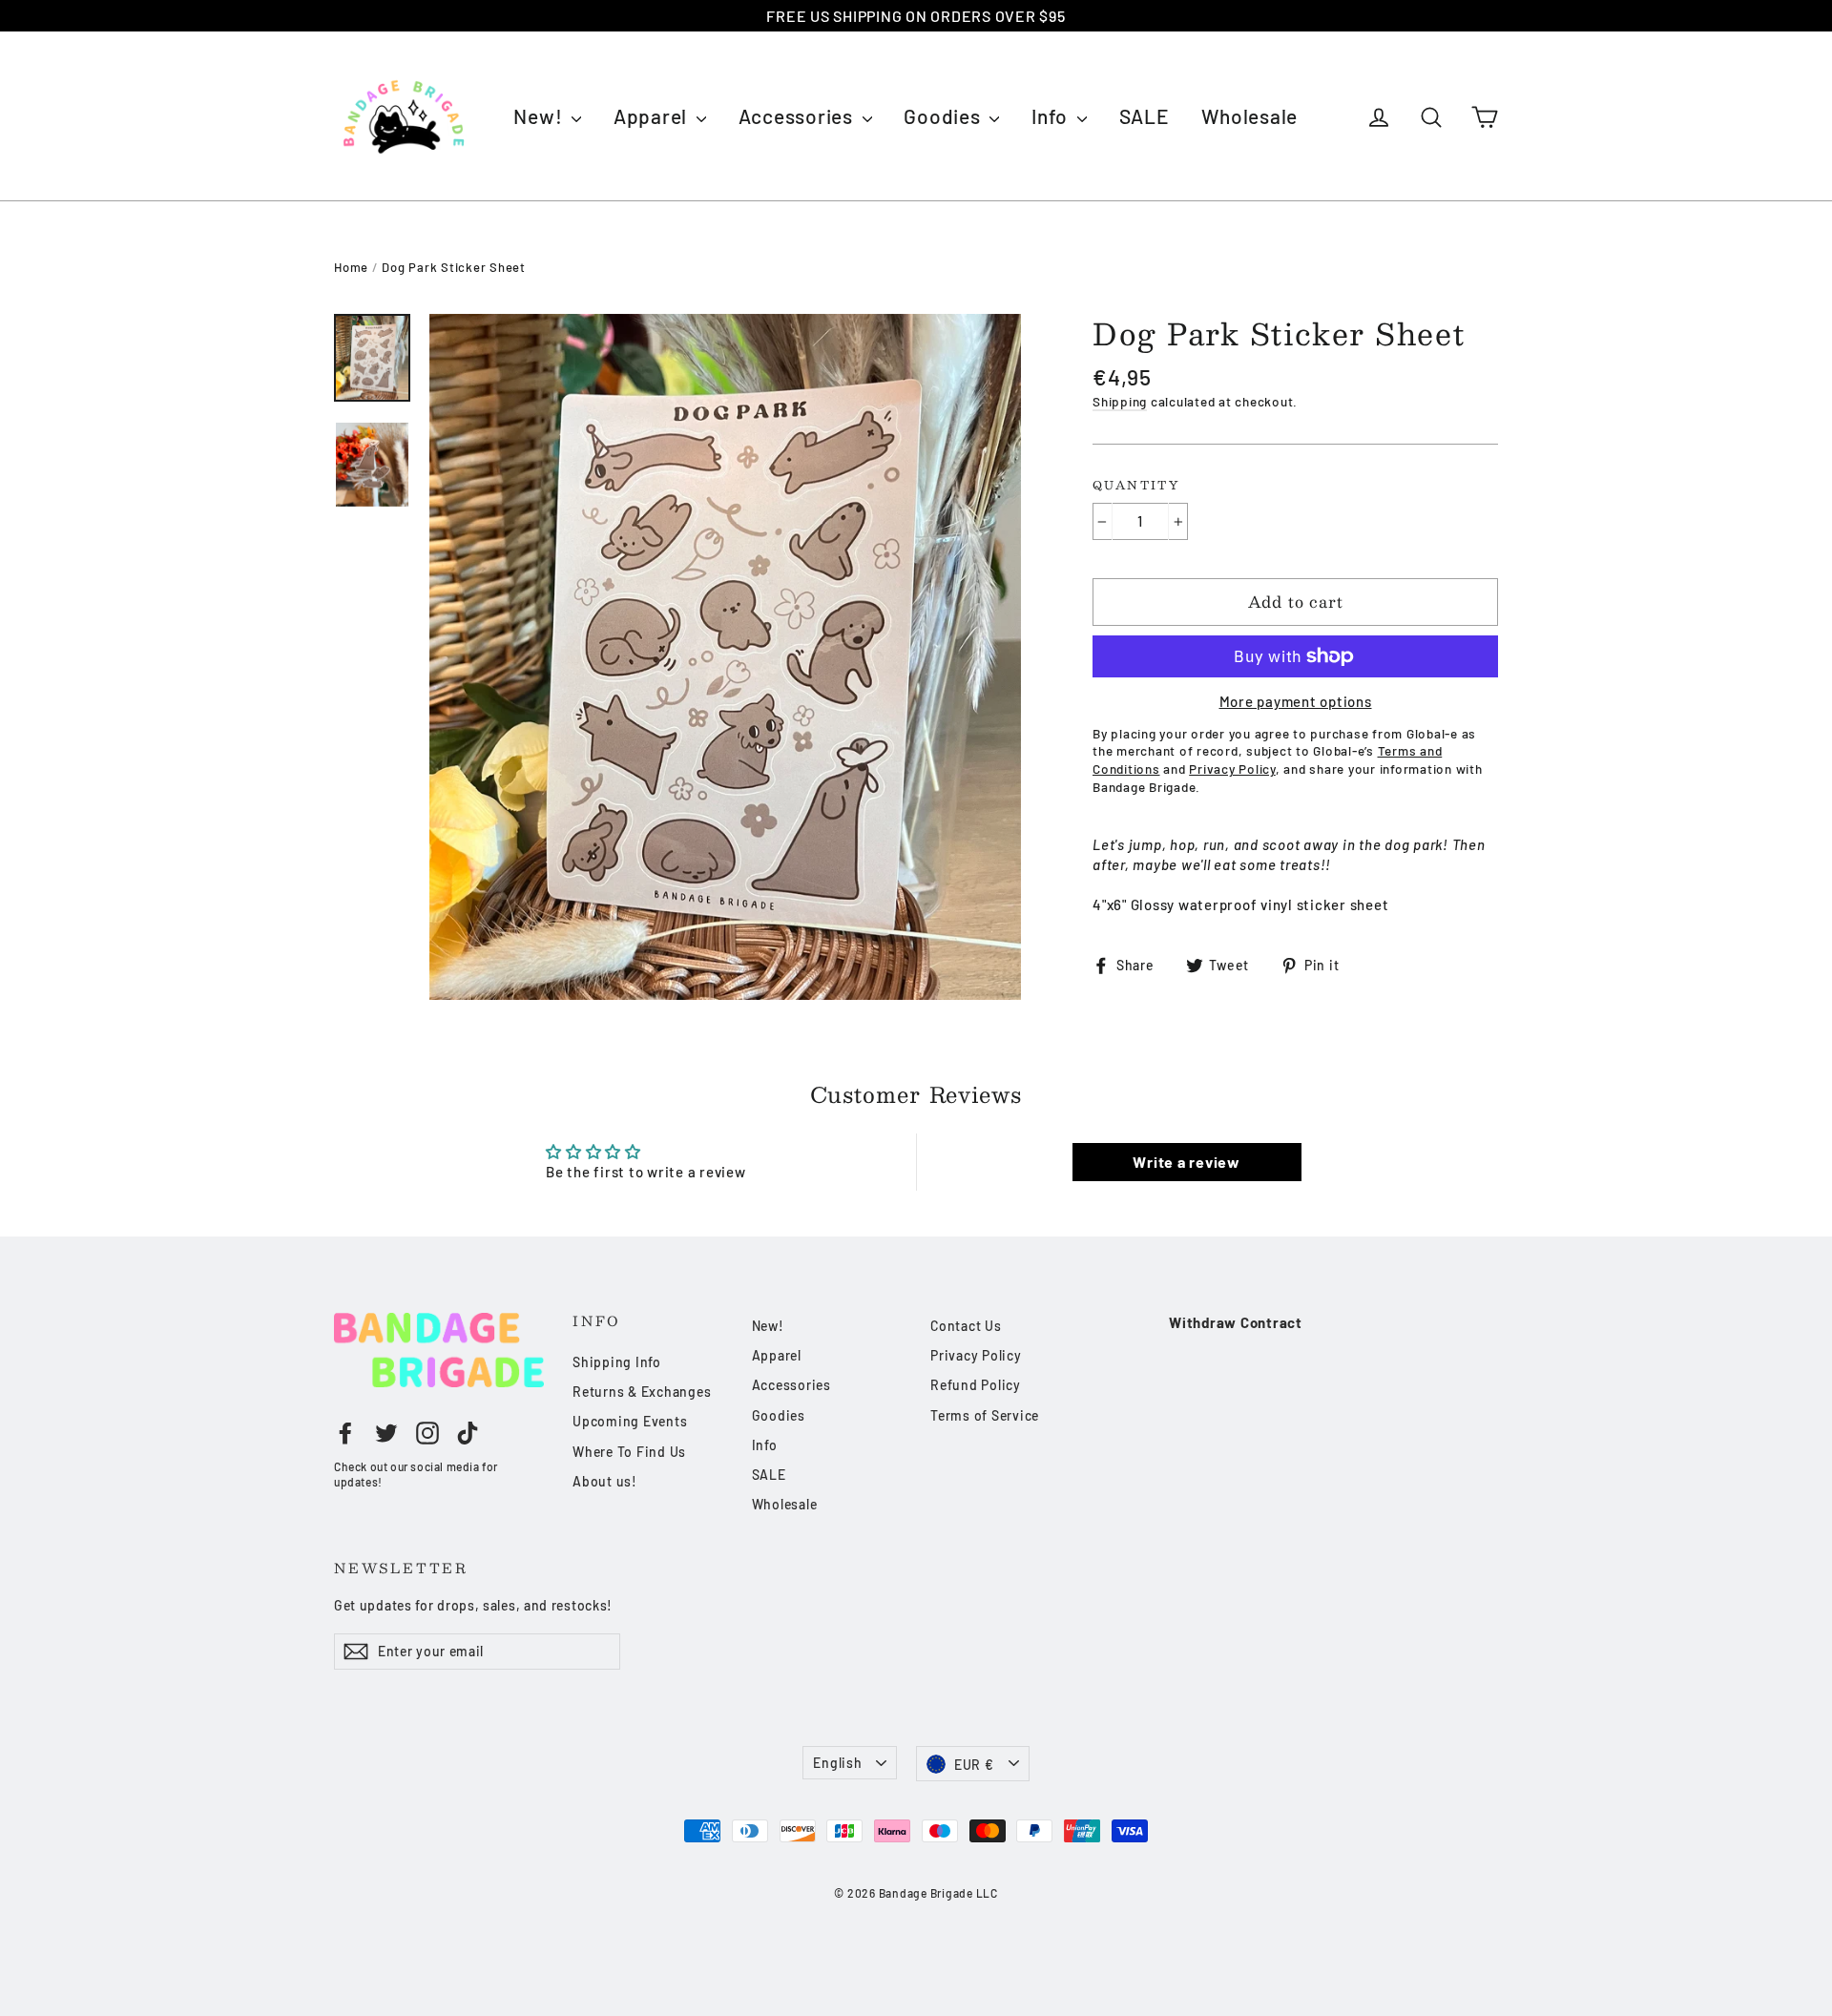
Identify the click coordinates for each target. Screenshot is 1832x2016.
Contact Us (966, 1326)
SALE (1145, 116)
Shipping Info (617, 1362)
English (837, 1763)
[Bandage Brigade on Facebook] (345, 1432)
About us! (605, 1481)
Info (1052, 116)
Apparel (653, 116)
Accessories (798, 116)
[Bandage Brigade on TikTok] (468, 1432)
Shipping (1120, 401)
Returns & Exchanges (642, 1392)
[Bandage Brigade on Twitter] (386, 1432)
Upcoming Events (630, 1421)
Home (351, 267)
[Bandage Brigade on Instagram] (427, 1432)
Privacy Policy (976, 1355)
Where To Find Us (629, 1452)
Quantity (1136, 486)
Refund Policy (976, 1385)
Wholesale (1249, 116)
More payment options (1296, 701)
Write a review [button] (1187, 1162)
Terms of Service (985, 1415)
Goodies (944, 116)
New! (540, 116)
